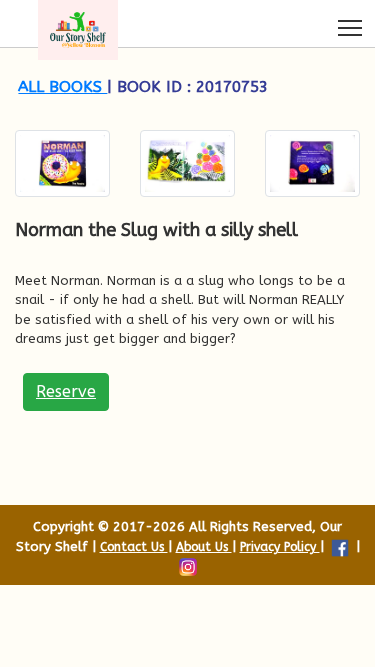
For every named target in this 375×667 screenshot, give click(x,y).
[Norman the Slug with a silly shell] (62, 163)
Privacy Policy (280, 547)
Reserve (66, 391)
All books (62, 87)
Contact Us (134, 547)
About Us (204, 547)
